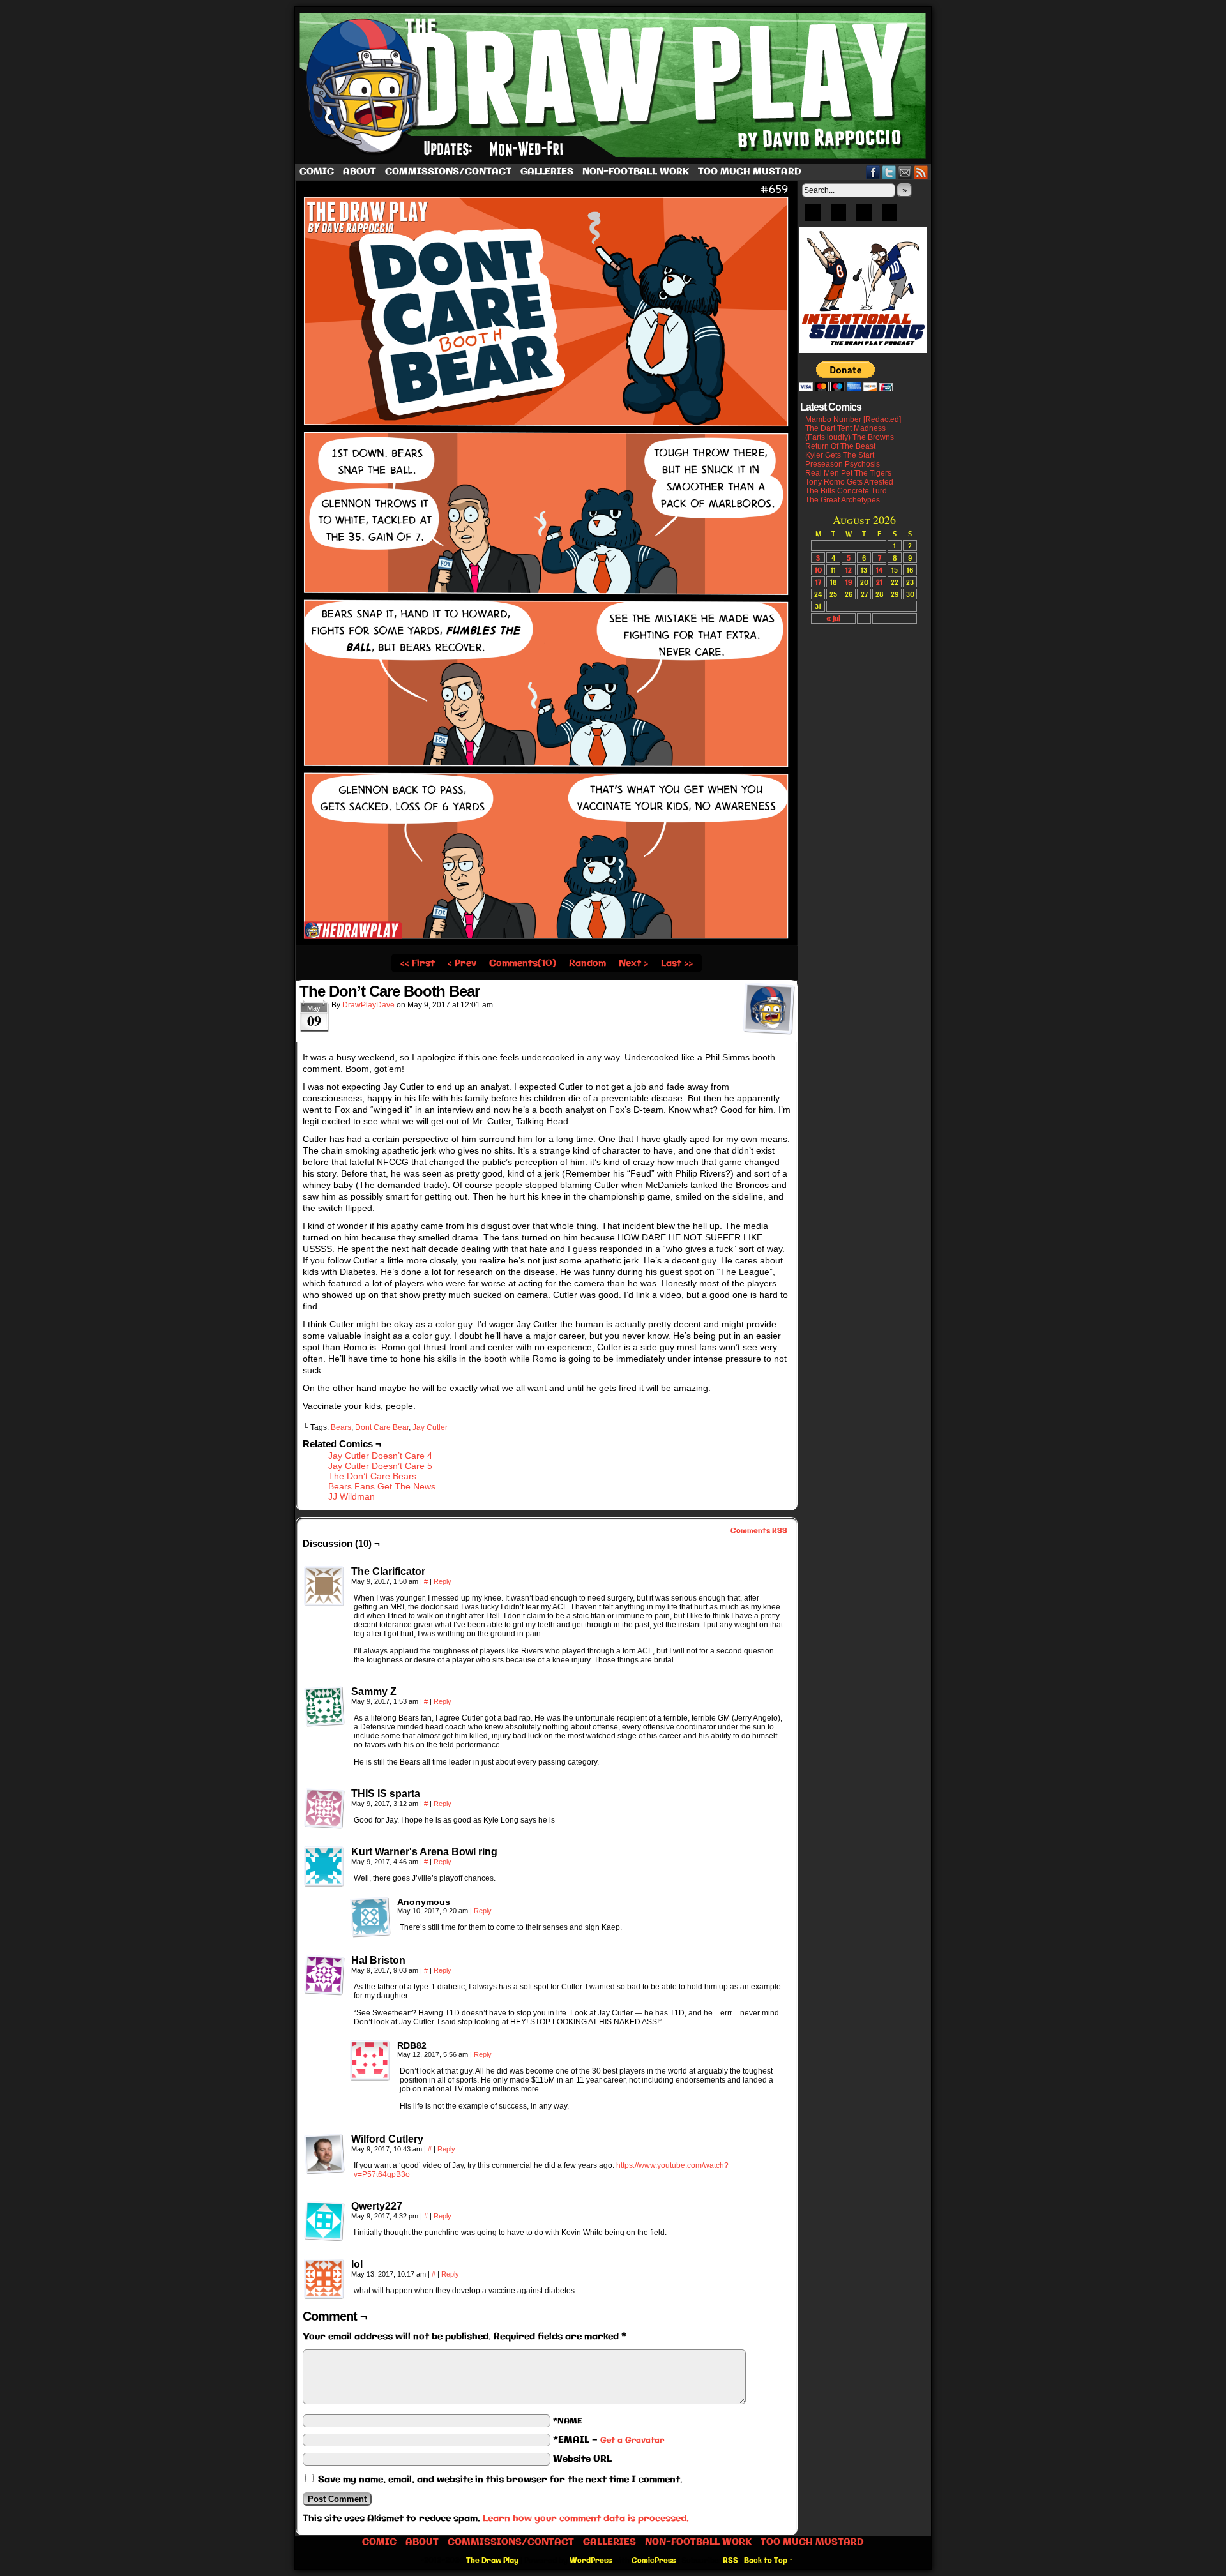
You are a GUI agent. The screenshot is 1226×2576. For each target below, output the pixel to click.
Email (905, 172)
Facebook (873, 172)
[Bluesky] (813, 216)
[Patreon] (838, 216)
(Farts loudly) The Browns (850, 437)
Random (587, 963)
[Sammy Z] (324, 1706)
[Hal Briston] (324, 1975)
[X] (864, 216)
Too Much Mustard (750, 172)
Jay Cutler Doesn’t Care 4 (380, 1456)
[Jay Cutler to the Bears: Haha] (547, 944)
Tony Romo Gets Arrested (849, 482)
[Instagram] (889, 216)
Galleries (547, 172)
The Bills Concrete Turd (846, 491)
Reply (443, 1581)
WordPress (591, 2561)
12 (849, 570)
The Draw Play (614, 86)
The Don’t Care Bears (372, 1476)
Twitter (889, 172)
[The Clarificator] (324, 1586)
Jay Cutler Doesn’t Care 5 (380, 1466)
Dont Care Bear (382, 1427)
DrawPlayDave (368, 1005)
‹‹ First (418, 963)
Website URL (582, 2459)
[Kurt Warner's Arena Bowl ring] (324, 1867)
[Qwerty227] (324, 2221)
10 (818, 570)
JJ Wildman (352, 1496)
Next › (633, 963)
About (359, 172)
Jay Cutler (430, 1427)
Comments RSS (759, 1531)
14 (879, 570)
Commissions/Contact (448, 172)
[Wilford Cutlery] (324, 2154)
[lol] (324, 2279)
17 (818, 582)
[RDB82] (370, 2061)
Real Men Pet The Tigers (848, 473)
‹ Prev (462, 963)
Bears (341, 1427)
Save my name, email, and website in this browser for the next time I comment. (500, 2480)
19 (849, 582)
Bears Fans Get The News (382, 1486)
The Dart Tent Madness (845, 428)
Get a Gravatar (632, 2440)
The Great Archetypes (843, 500)
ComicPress (654, 2561)
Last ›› (677, 963)
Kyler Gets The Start (840, 455)
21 (879, 582)
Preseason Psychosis (843, 464)
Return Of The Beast (840, 446)
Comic (317, 172)
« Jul (833, 618)
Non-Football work (636, 172)
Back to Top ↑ (768, 2561)
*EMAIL (609, 2440)
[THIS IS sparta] (324, 1809)
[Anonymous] (370, 1917)
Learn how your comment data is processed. (586, 2519)
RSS (921, 172)
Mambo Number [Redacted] (853, 419)
